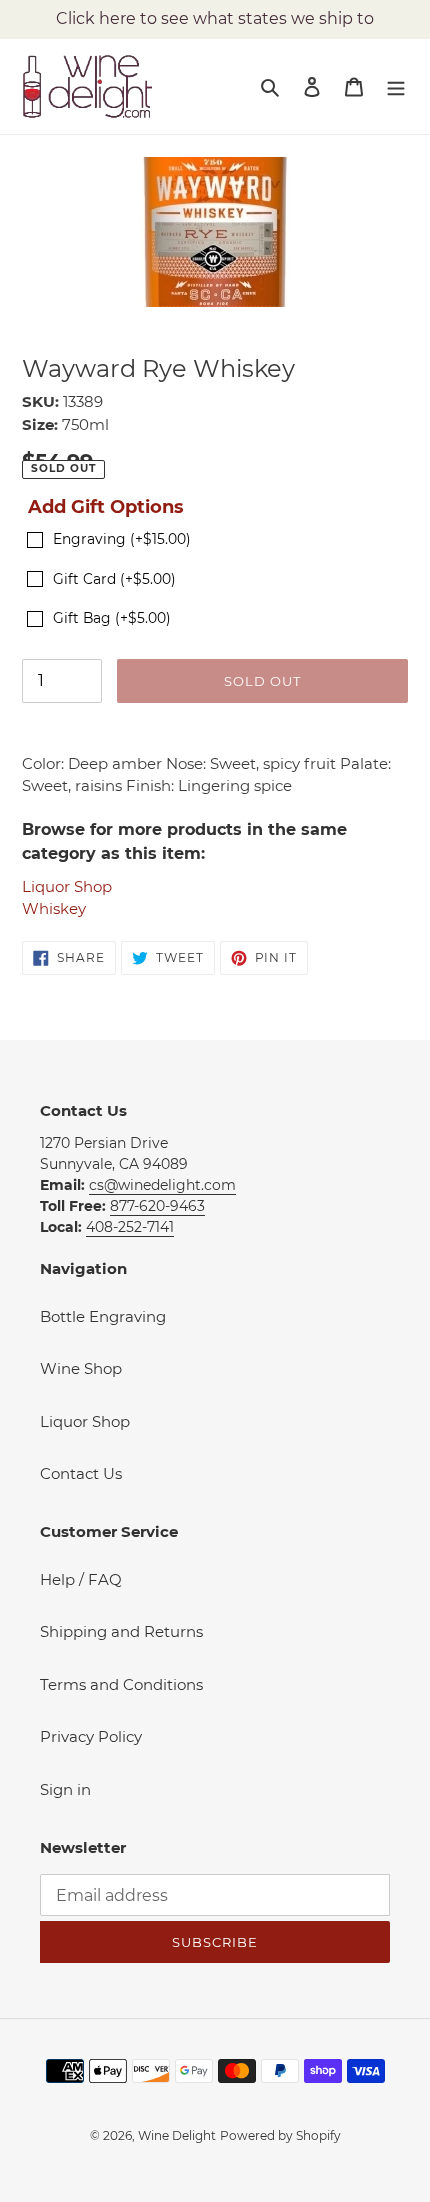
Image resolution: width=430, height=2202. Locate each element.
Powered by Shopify (280, 2135)
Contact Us (81, 1473)
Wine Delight (177, 2135)
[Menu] (396, 86)
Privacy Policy (91, 1736)
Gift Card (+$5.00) (114, 579)
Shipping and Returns (121, 1631)
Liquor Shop (67, 886)
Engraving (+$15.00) (122, 539)
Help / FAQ (81, 1579)
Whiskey (54, 908)
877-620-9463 (157, 1206)
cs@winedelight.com (162, 1185)
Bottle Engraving (103, 1316)
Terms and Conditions (121, 1684)
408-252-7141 (130, 1227)
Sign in (65, 1789)
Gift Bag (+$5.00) (112, 618)
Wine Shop (81, 1368)
